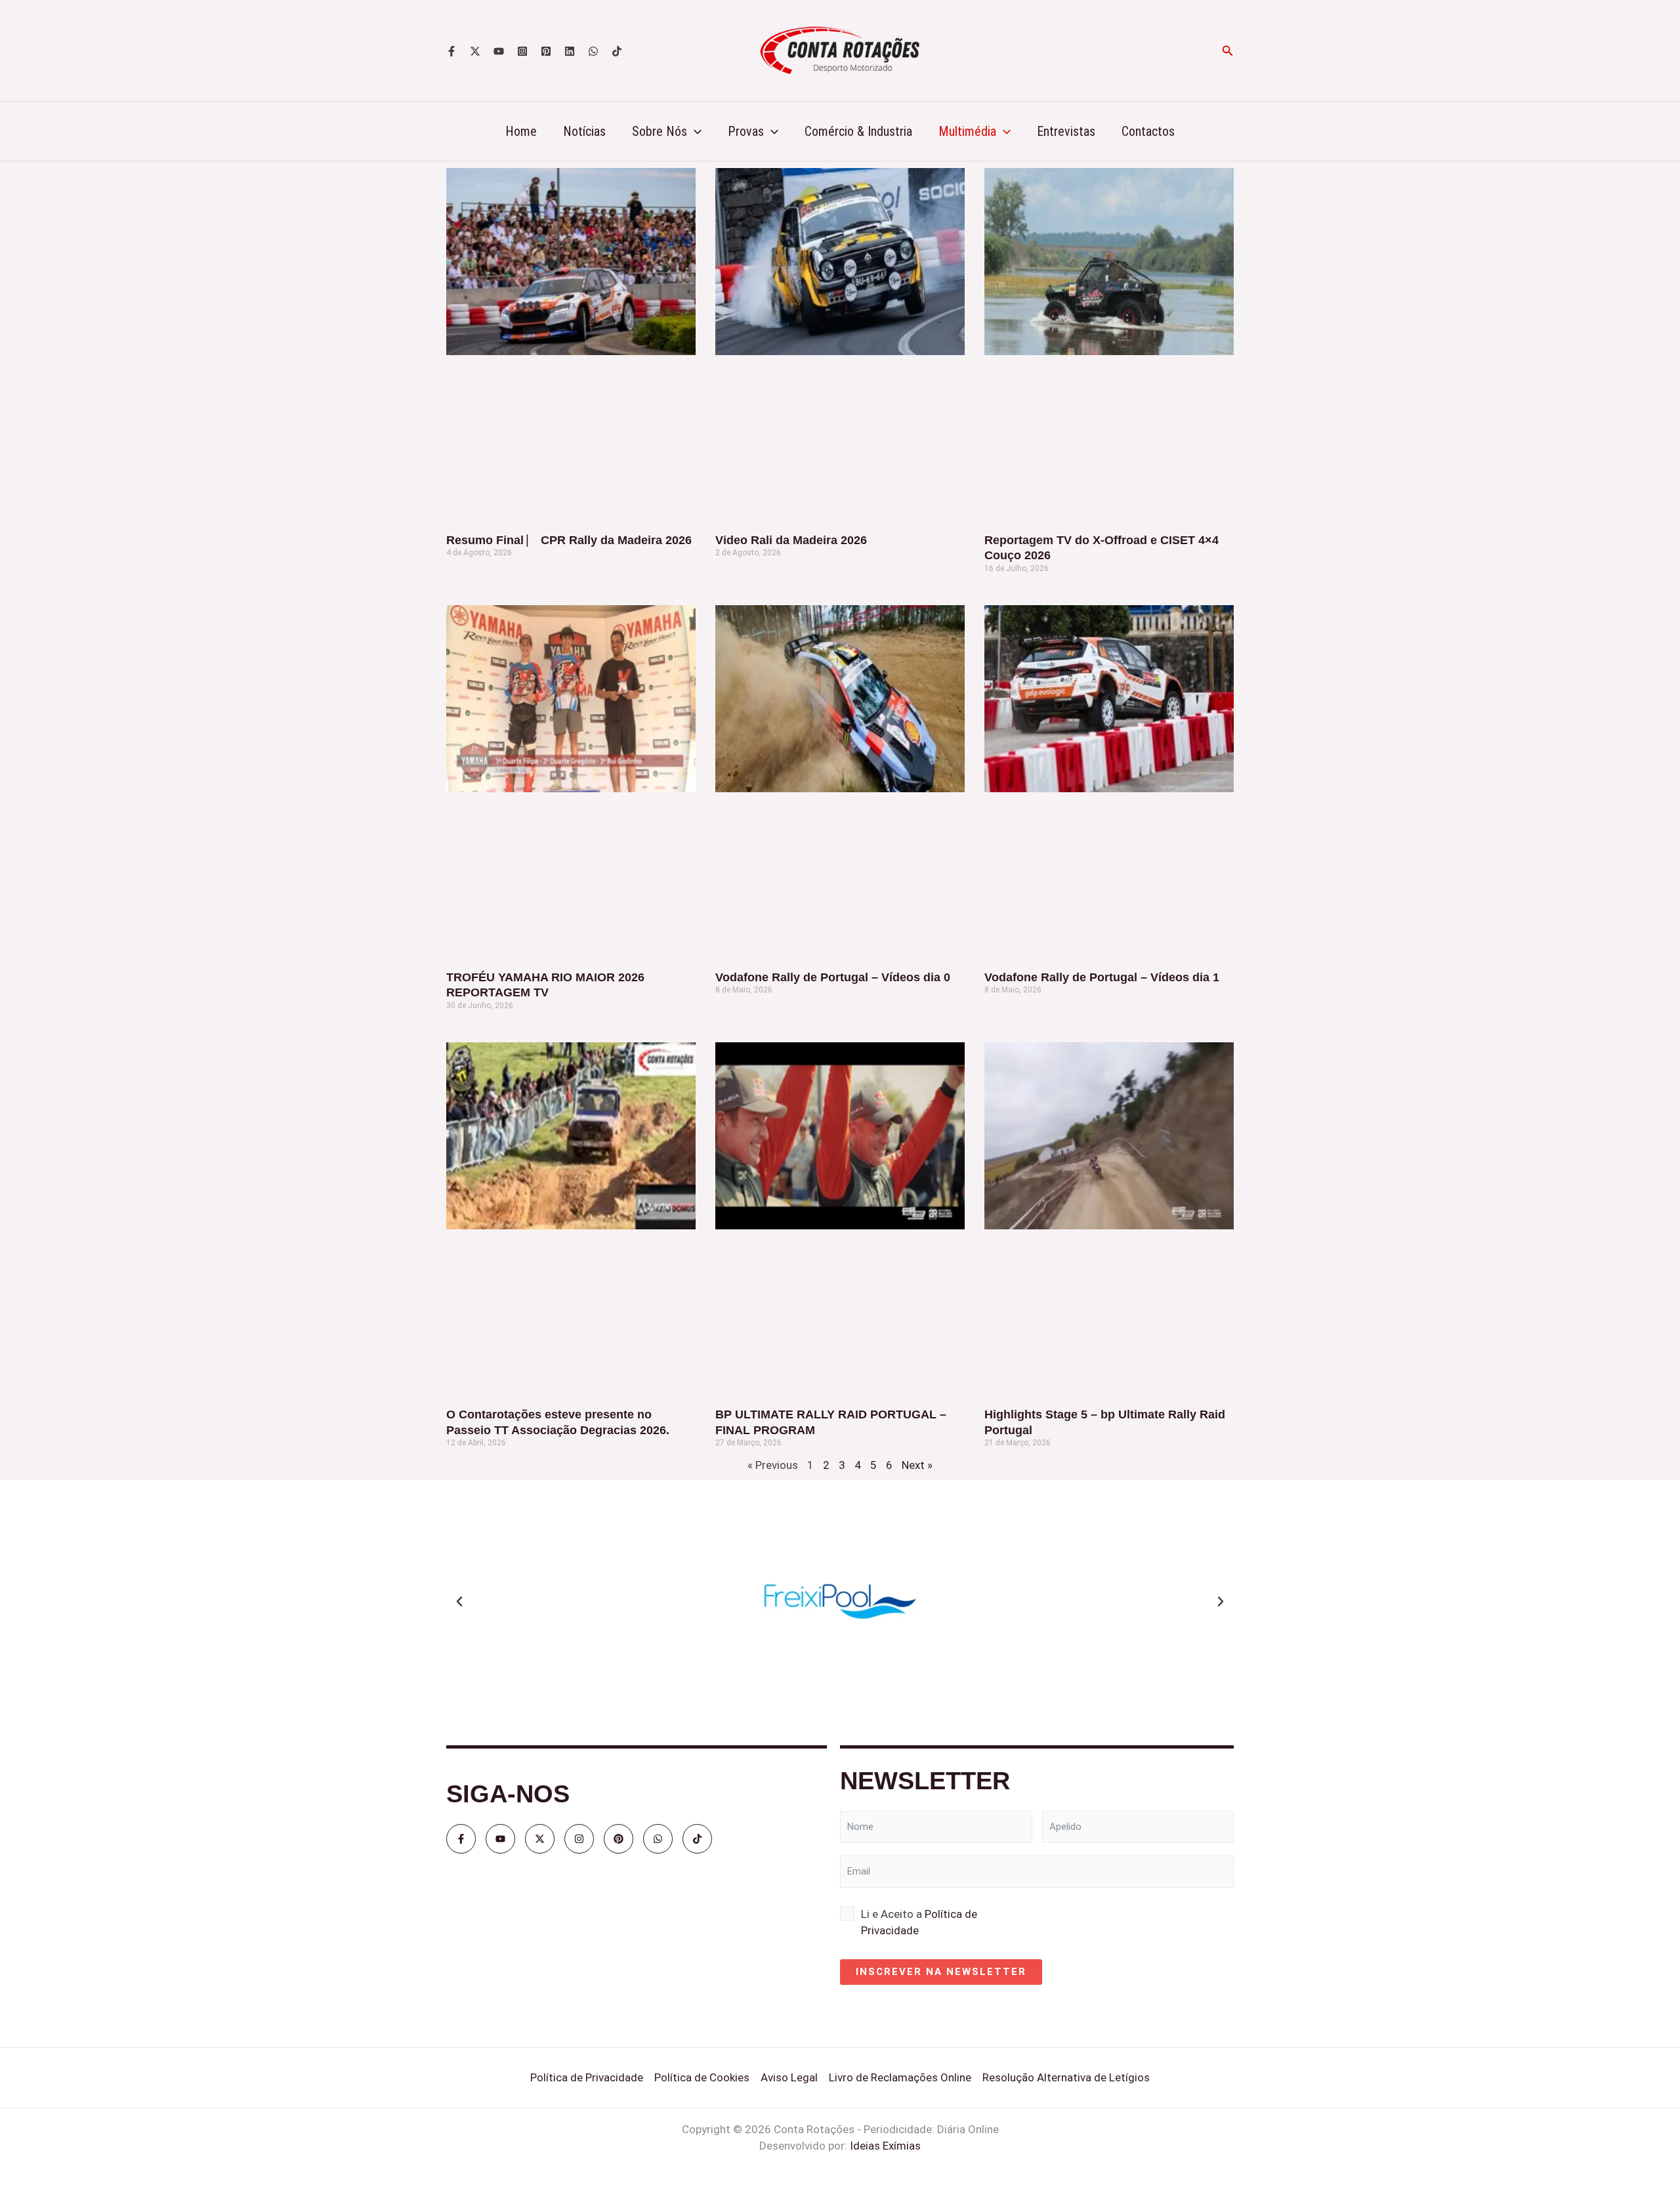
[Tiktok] (617, 51)
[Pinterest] (546, 51)
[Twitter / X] (475, 51)
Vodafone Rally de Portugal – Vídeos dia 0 (833, 977)
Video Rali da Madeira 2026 (791, 540)
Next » (917, 1465)
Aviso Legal (789, 2077)
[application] (694, 131)
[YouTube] (499, 51)
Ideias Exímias (885, 2146)
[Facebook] (451, 51)
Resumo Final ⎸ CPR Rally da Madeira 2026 (569, 540)
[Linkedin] (570, 51)
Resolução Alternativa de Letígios (1066, 2077)
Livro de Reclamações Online (900, 2077)
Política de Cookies (702, 2077)
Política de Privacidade (587, 2077)
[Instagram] (522, 51)
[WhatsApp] (593, 51)
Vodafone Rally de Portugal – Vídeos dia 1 (1102, 977)
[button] (1228, 51)
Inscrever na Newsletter (941, 1972)
